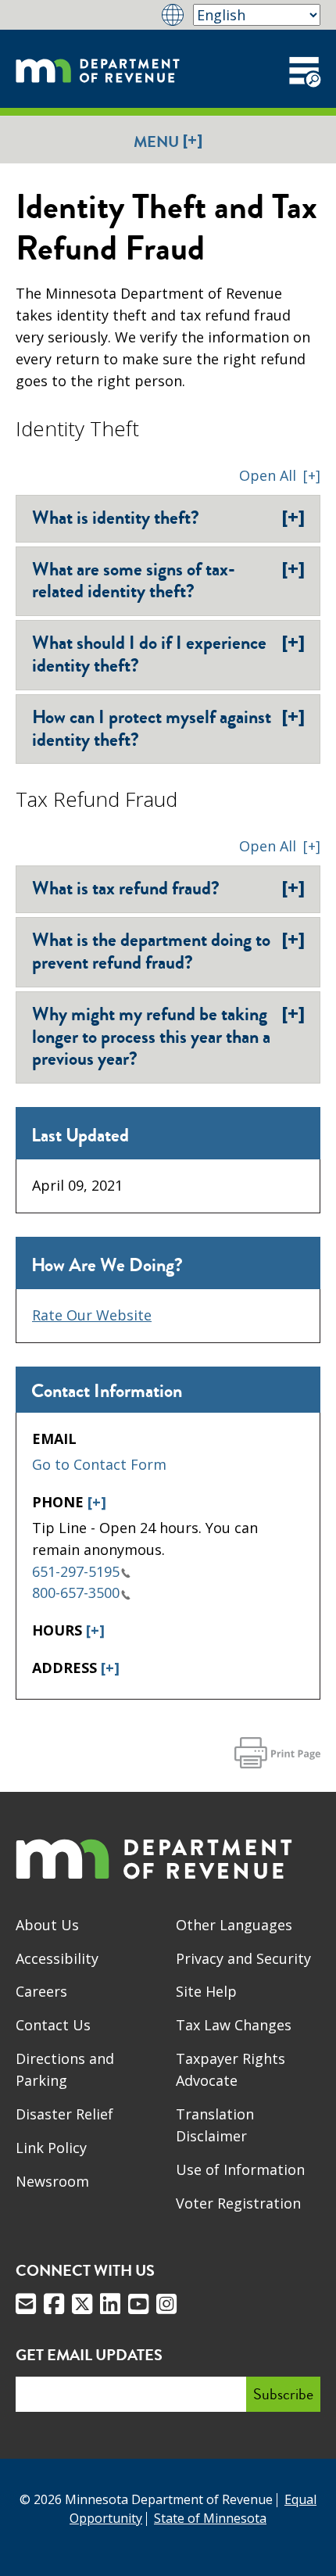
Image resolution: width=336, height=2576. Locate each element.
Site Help (206, 1991)
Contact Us (53, 2025)
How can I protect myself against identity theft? (168, 728)
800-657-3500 (76, 1593)
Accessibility (57, 1958)
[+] (97, 1502)
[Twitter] (82, 2304)
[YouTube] (138, 2304)
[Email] (26, 2304)
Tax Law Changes (234, 2025)
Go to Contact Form (99, 1464)
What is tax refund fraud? (168, 888)
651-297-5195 (76, 1571)
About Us (47, 1925)
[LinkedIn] (110, 2304)
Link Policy (51, 2148)
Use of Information (240, 2169)
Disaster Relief (64, 2114)
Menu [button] (168, 141)
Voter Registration (238, 2203)
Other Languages (234, 1925)
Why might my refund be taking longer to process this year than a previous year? (168, 1037)
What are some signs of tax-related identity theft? (168, 580)
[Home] (98, 69)
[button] (280, 475)
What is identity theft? (168, 518)
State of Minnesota (210, 2518)
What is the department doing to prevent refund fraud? (168, 951)
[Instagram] (166, 2304)
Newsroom (52, 2181)
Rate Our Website (92, 1315)
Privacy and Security (243, 1958)
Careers (41, 1991)
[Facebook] (54, 2304)
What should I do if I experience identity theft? (168, 654)
